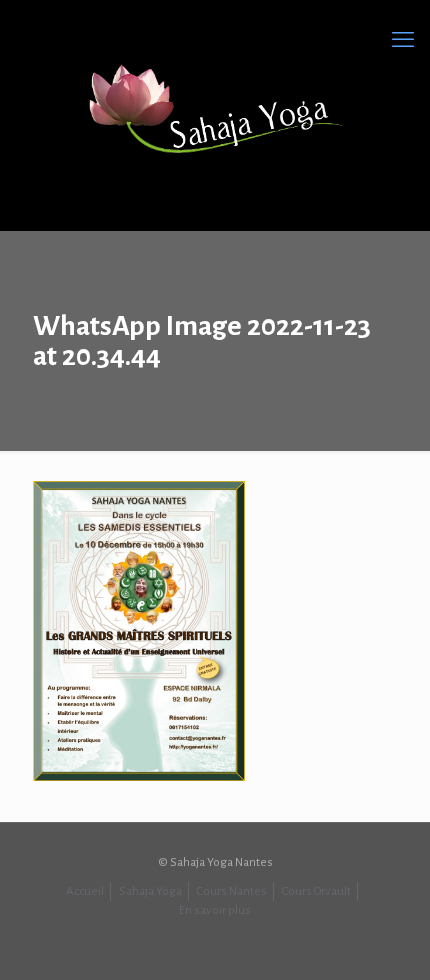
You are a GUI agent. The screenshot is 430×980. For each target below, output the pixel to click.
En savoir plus (215, 910)
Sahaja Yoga (150, 891)
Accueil (85, 891)
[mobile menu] (403, 40)
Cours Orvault (316, 891)
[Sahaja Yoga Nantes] (215, 110)
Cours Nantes (232, 891)
